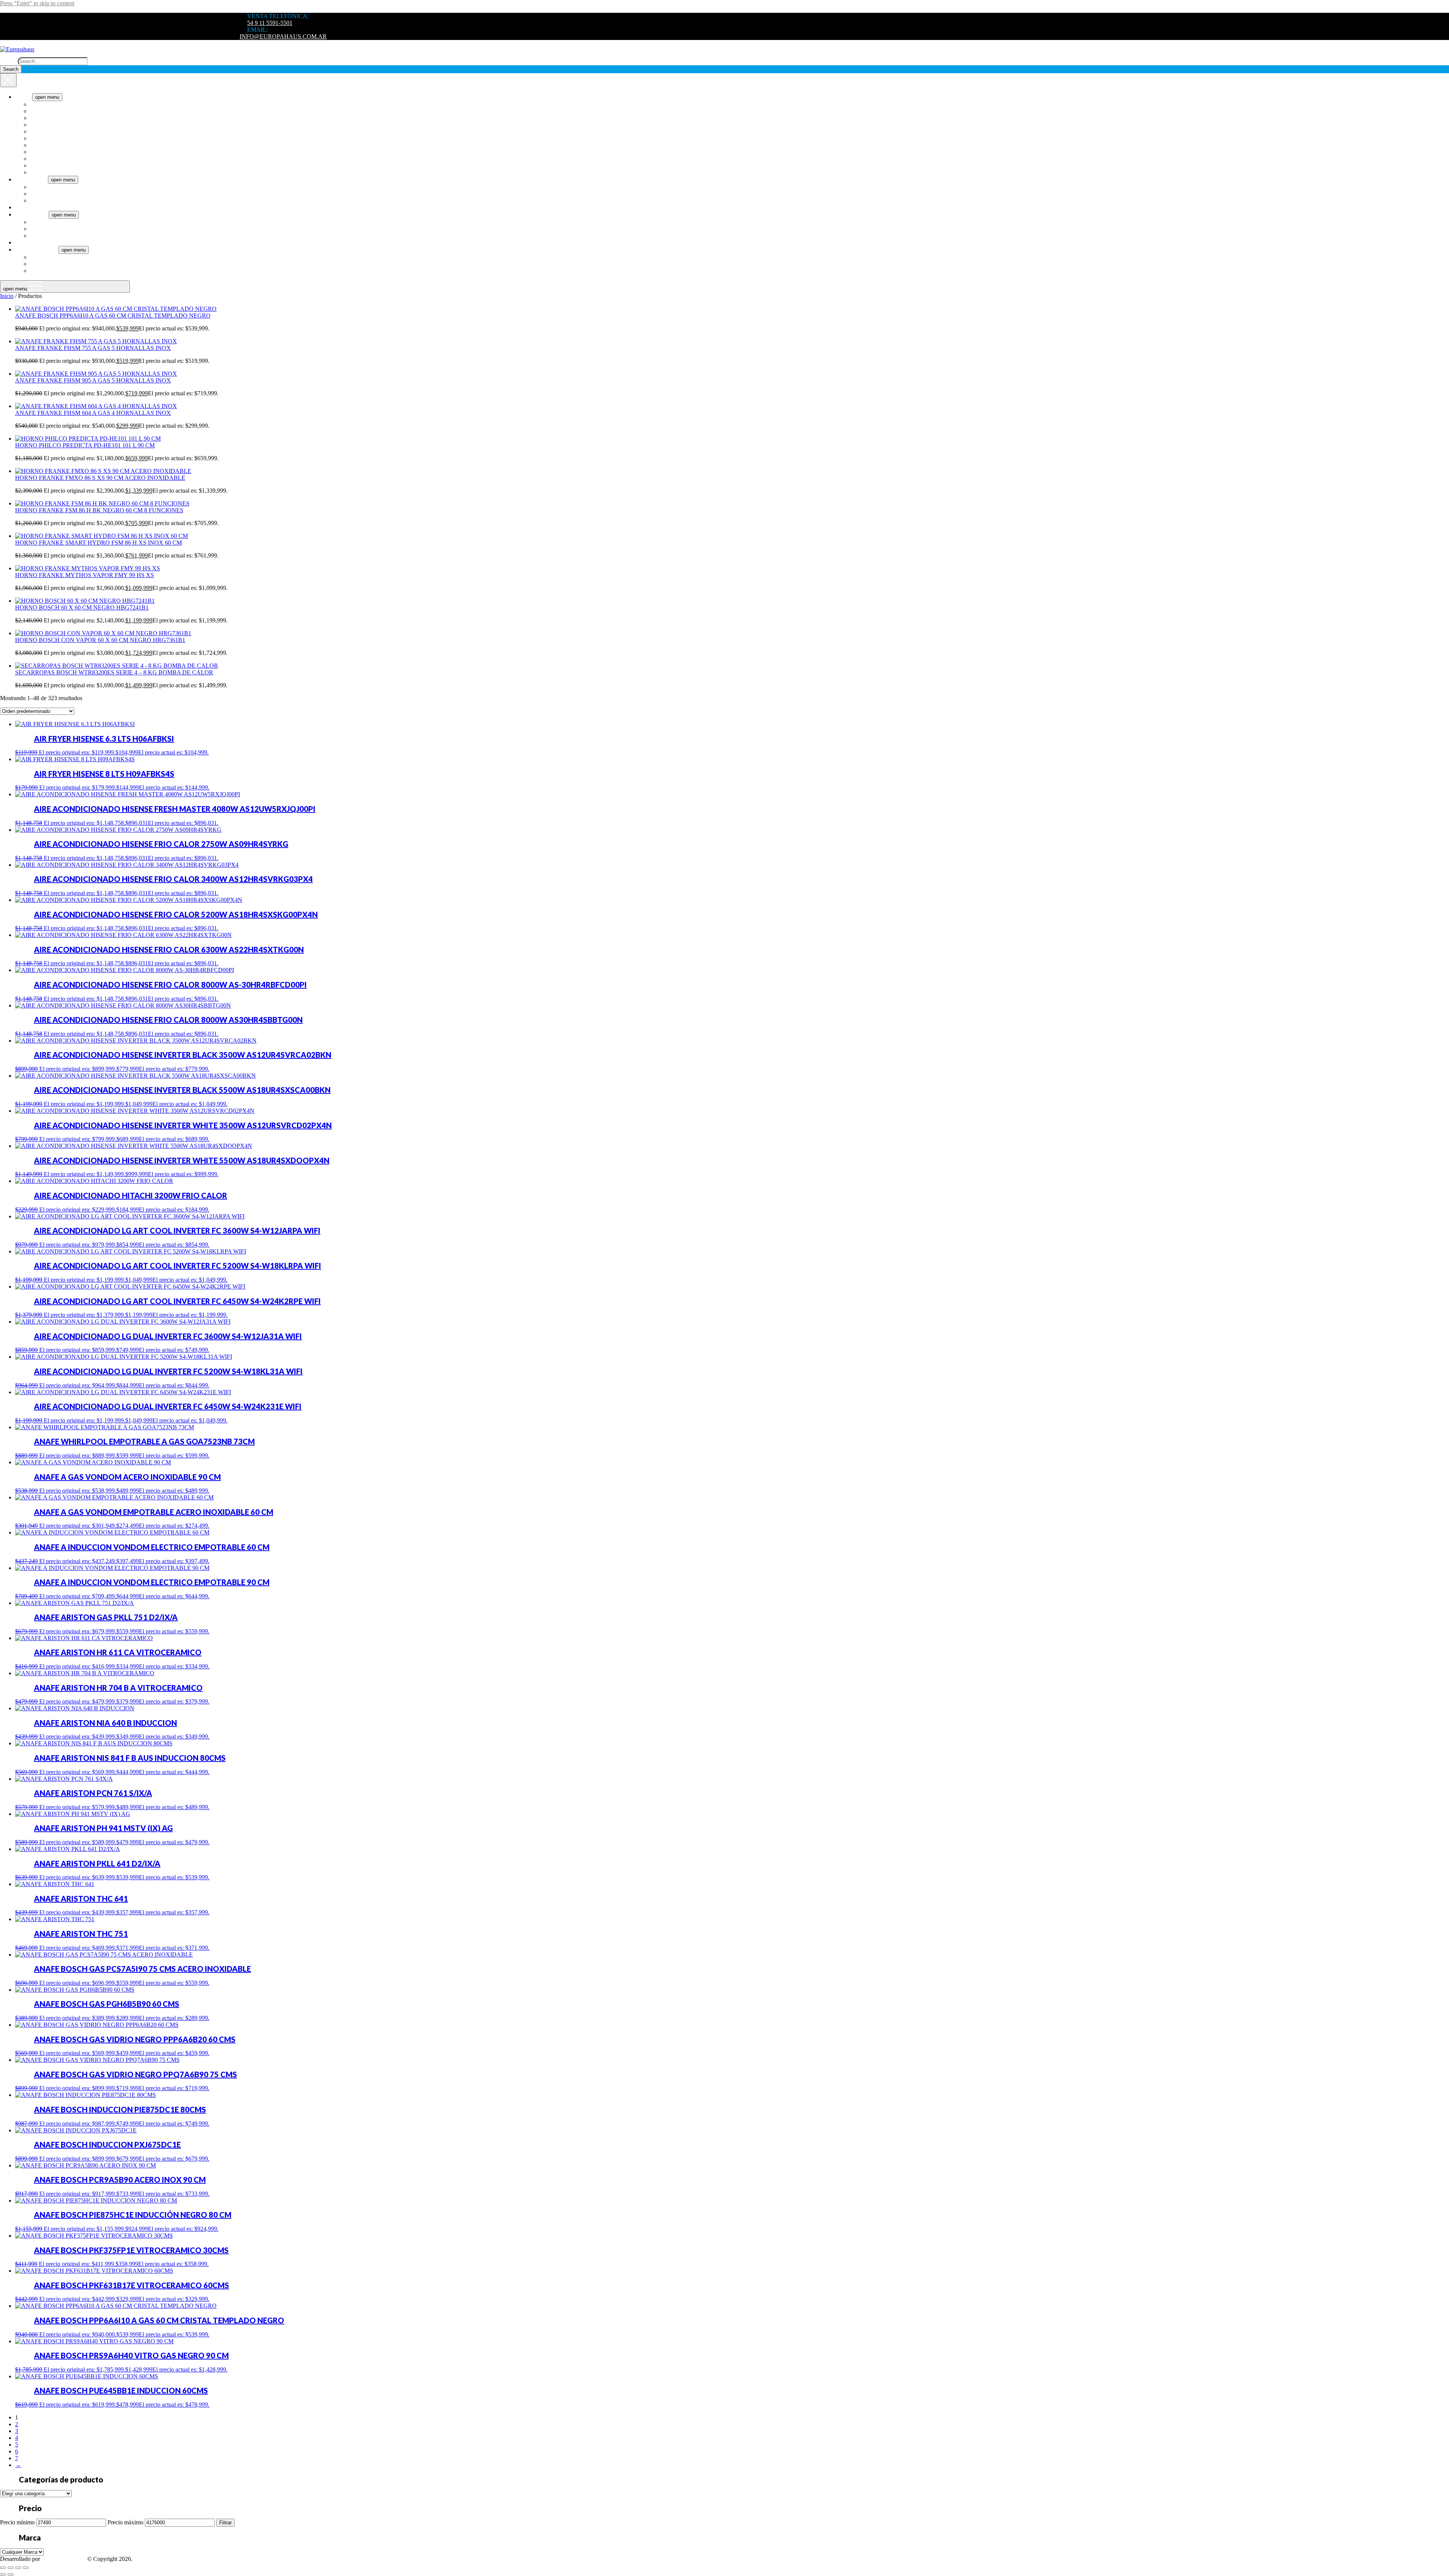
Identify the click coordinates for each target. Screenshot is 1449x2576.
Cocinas (40, 131)
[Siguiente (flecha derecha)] (11, 2574)
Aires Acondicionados (57, 187)
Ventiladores (45, 200)
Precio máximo (125, 2522)
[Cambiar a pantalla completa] (11, 2568)
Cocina (24, 97)
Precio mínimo (17, 2522)
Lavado (39, 159)
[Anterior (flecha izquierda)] (3, 2574)
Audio (23, 242)
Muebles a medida (37, 250)
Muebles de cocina (52, 264)
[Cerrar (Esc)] (26, 2568)
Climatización (32, 179)
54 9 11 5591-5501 (270, 23)
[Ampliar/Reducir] (3, 2568)
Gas (35, 229)
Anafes (39, 104)
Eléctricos (42, 222)
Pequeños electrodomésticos (64, 172)
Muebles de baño (51, 257)
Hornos (39, 152)
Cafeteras (41, 111)
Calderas (41, 236)
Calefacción (44, 194)
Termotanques (32, 214)
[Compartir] (18, 2568)
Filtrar (225, 2523)
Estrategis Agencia (64, 2559)
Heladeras (42, 145)
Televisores (28, 207)
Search (8, 61)
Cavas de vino (47, 125)
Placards (40, 271)
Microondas (44, 165)
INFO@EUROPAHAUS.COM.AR (283, 36)
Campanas (43, 118)
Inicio (7, 296)
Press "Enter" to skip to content (37, 3)
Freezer (39, 138)
